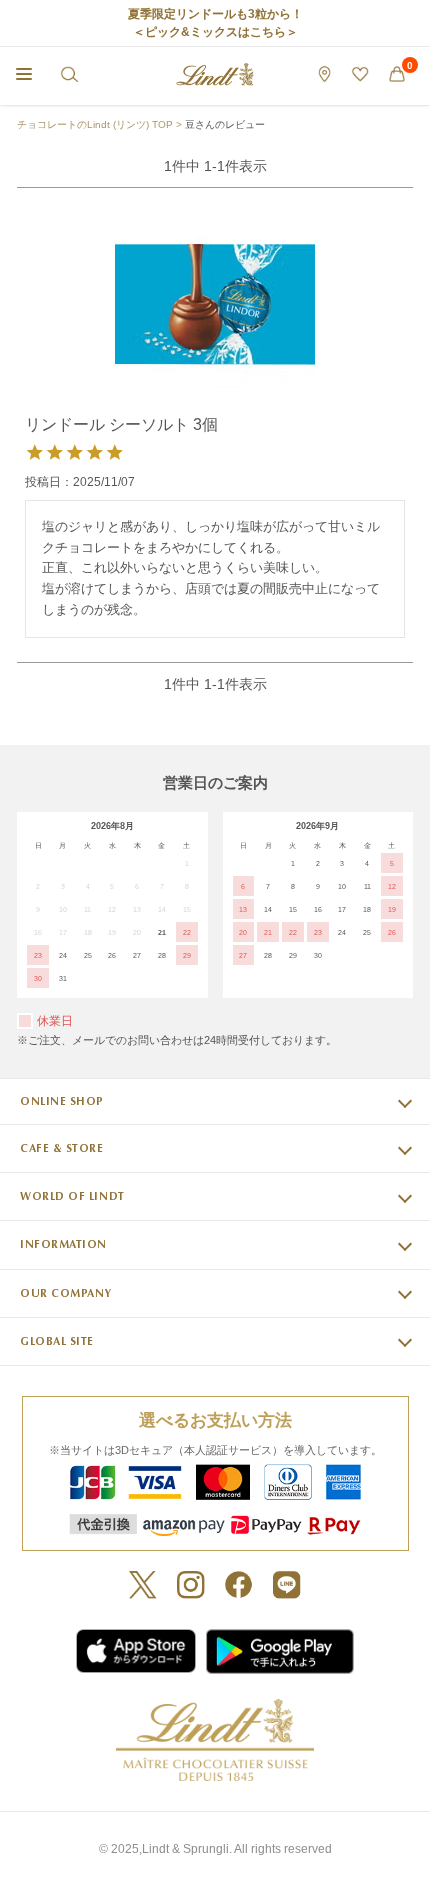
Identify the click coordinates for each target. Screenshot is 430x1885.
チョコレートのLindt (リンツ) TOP (95, 124)
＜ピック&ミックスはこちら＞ (215, 32)
